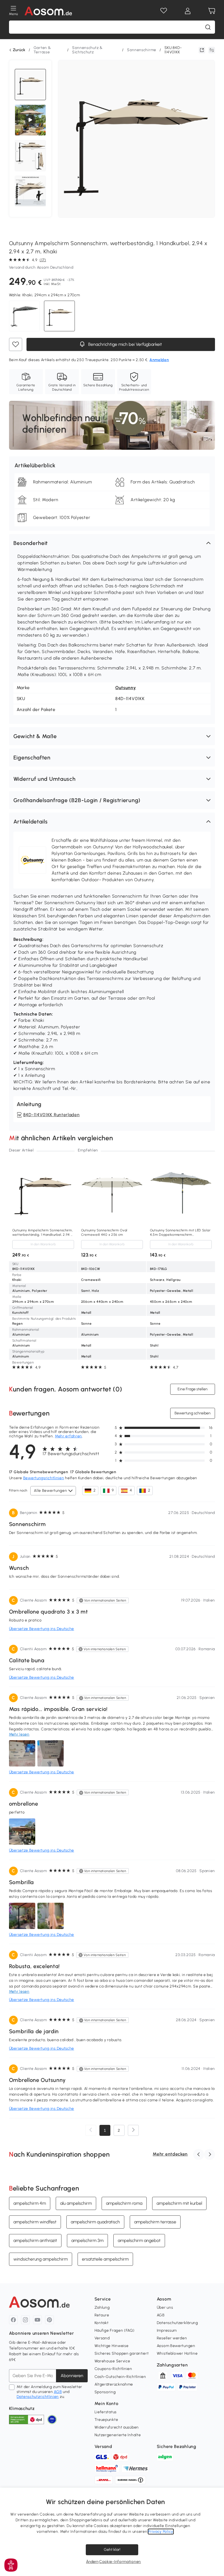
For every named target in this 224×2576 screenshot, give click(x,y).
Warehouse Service (112, 2361)
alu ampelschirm (76, 2203)
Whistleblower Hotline (177, 2353)
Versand (102, 2338)
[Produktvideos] (30, 120)
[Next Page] (133, 2130)
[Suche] (208, 27)
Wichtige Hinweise (112, 2346)
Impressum (167, 2330)
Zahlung (102, 2307)
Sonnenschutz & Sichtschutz (87, 50)
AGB (58, 2392)
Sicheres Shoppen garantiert (122, 2353)
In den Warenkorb (43, 1245)
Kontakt (102, 2323)
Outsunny (126, 688)
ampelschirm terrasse (155, 2222)
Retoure (102, 2315)
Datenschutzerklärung (177, 2323)
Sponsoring (105, 2392)
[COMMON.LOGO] (48, 11)
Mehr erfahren (68, 1436)
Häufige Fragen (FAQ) (115, 2330)
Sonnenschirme (142, 50)
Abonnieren (72, 2376)
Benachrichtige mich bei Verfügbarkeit (125, 345)
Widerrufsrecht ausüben (117, 2427)
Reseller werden (172, 2338)
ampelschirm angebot (139, 2240)
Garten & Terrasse (42, 50)
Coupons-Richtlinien (113, 2369)
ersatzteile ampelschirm (105, 2259)
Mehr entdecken (170, 2154)
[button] (112, 543)
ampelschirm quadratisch (95, 2222)
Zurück (19, 50)
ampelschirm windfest (35, 2222)
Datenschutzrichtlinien (38, 2397)
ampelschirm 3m (87, 2240)
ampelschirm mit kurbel (179, 2203)
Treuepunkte (106, 2420)
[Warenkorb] (212, 11)
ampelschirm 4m (30, 2203)
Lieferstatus (106, 2412)
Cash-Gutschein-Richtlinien (120, 2377)
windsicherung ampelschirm (41, 2259)
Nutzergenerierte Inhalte (118, 2435)
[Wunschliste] (164, 11)
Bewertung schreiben (193, 1413)
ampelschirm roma (124, 2203)
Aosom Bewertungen (176, 2346)
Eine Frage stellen (193, 1389)
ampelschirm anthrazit (35, 2240)
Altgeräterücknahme (114, 2384)
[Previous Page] (91, 2130)
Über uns (165, 2307)
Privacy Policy (161, 2532)
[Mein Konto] (188, 11)
